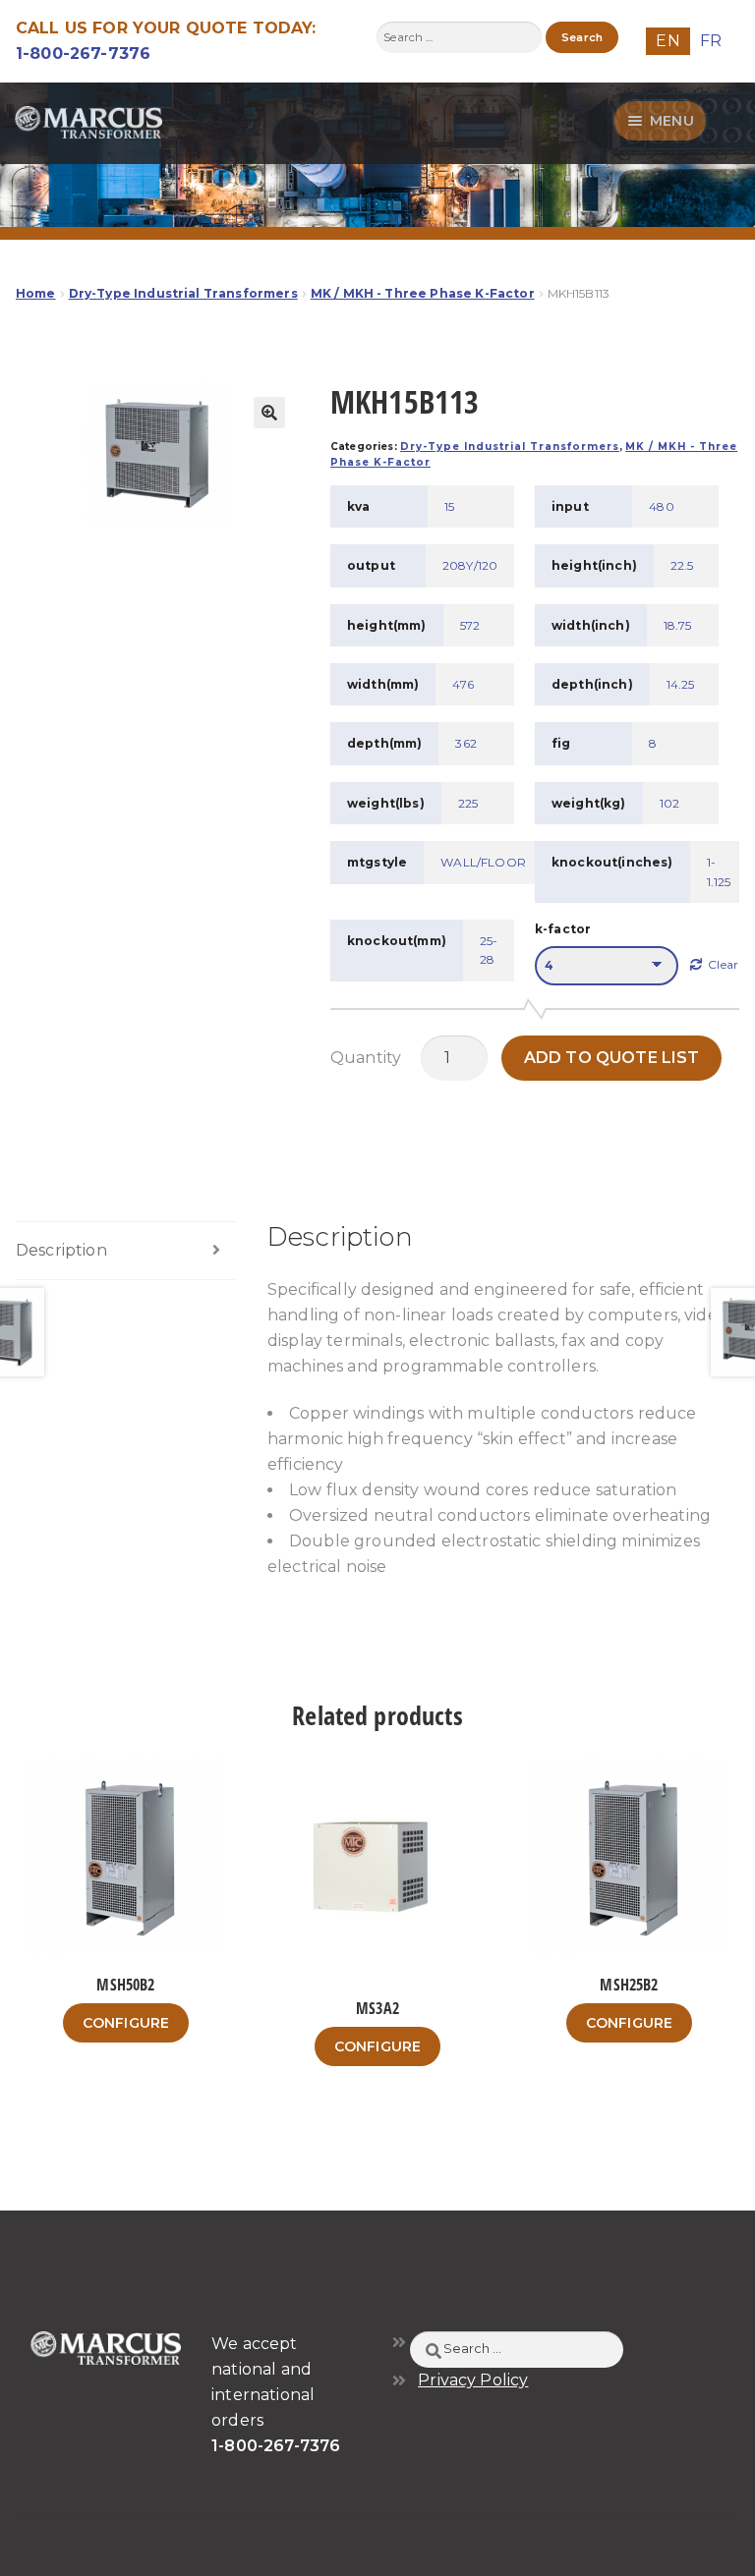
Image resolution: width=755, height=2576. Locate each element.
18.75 (678, 625)
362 (465, 743)
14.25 (681, 684)
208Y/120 (470, 565)
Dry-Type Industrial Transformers (183, 293)
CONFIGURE (126, 2023)
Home (36, 293)
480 (661, 506)
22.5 (682, 565)
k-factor (563, 929)
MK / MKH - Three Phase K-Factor (423, 293)
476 (463, 684)
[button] (269, 413)
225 (468, 803)
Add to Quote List (612, 1058)
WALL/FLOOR (483, 862)
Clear (723, 964)
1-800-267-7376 (83, 54)
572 (470, 625)
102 (669, 803)
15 (449, 506)
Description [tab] (61, 1250)
